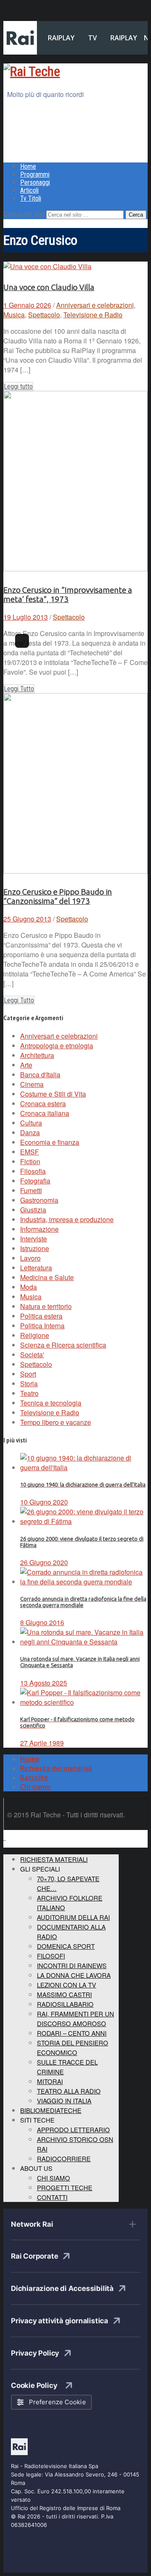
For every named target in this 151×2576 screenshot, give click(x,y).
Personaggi (35, 182)
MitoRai (50, 2081)
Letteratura (36, 1268)
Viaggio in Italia (64, 2101)
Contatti (52, 2197)
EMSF (30, 1152)
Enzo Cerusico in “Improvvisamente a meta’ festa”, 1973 (68, 595)
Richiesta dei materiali (56, 1768)
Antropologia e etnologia (57, 1046)
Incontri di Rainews (72, 1965)
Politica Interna (42, 1326)
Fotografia (35, 1181)
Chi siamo (35, 1787)
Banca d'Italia (40, 1075)
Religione (35, 1335)
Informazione (39, 1229)
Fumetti (31, 1190)
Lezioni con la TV (66, 1985)
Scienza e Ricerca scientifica (63, 1345)
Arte (26, 1065)
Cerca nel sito (24, 214)
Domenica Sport (66, 1946)
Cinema (32, 1084)
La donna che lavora (74, 1975)
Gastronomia (39, 1200)
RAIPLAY (61, 38)
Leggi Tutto (19, 689)
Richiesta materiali (54, 1859)
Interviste (34, 1239)
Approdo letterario (73, 2130)
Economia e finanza (50, 1142)
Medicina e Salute (47, 1277)
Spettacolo (44, 315)
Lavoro (30, 1258)
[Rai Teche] (32, 71)
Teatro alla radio (69, 2091)
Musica (14, 315)
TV (92, 38)
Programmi (35, 174)
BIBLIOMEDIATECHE (51, 2110)
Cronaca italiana (45, 1113)
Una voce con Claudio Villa (49, 287)
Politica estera (41, 1316)
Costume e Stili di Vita (53, 1094)
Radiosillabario (65, 2004)
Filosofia (33, 1171)
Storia (29, 1384)
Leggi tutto (18, 386)
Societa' (32, 1355)
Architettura (37, 1055)
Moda (29, 1287)
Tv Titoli (31, 198)
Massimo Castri (64, 1994)
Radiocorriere (64, 2158)
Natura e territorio (46, 1306)
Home (28, 166)
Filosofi (51, 1956)
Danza (30, 1132)
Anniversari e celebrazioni (95, 305)
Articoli (29, 190)
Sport (28, 1374)
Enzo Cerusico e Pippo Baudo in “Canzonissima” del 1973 (58, 897)
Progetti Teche (65, 2187)
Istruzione (35, 1248)
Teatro (29, 1393)
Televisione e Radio (93, 315)
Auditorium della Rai (73, 1917)
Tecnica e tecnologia (51, 1403)
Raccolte (34, 1778)
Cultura (31, 1123)
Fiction (30, 1161)
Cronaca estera (43, 1103)
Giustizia (33, 1210)
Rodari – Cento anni (72, 2033)
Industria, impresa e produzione (67, 1219)
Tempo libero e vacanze (56, 1422)
